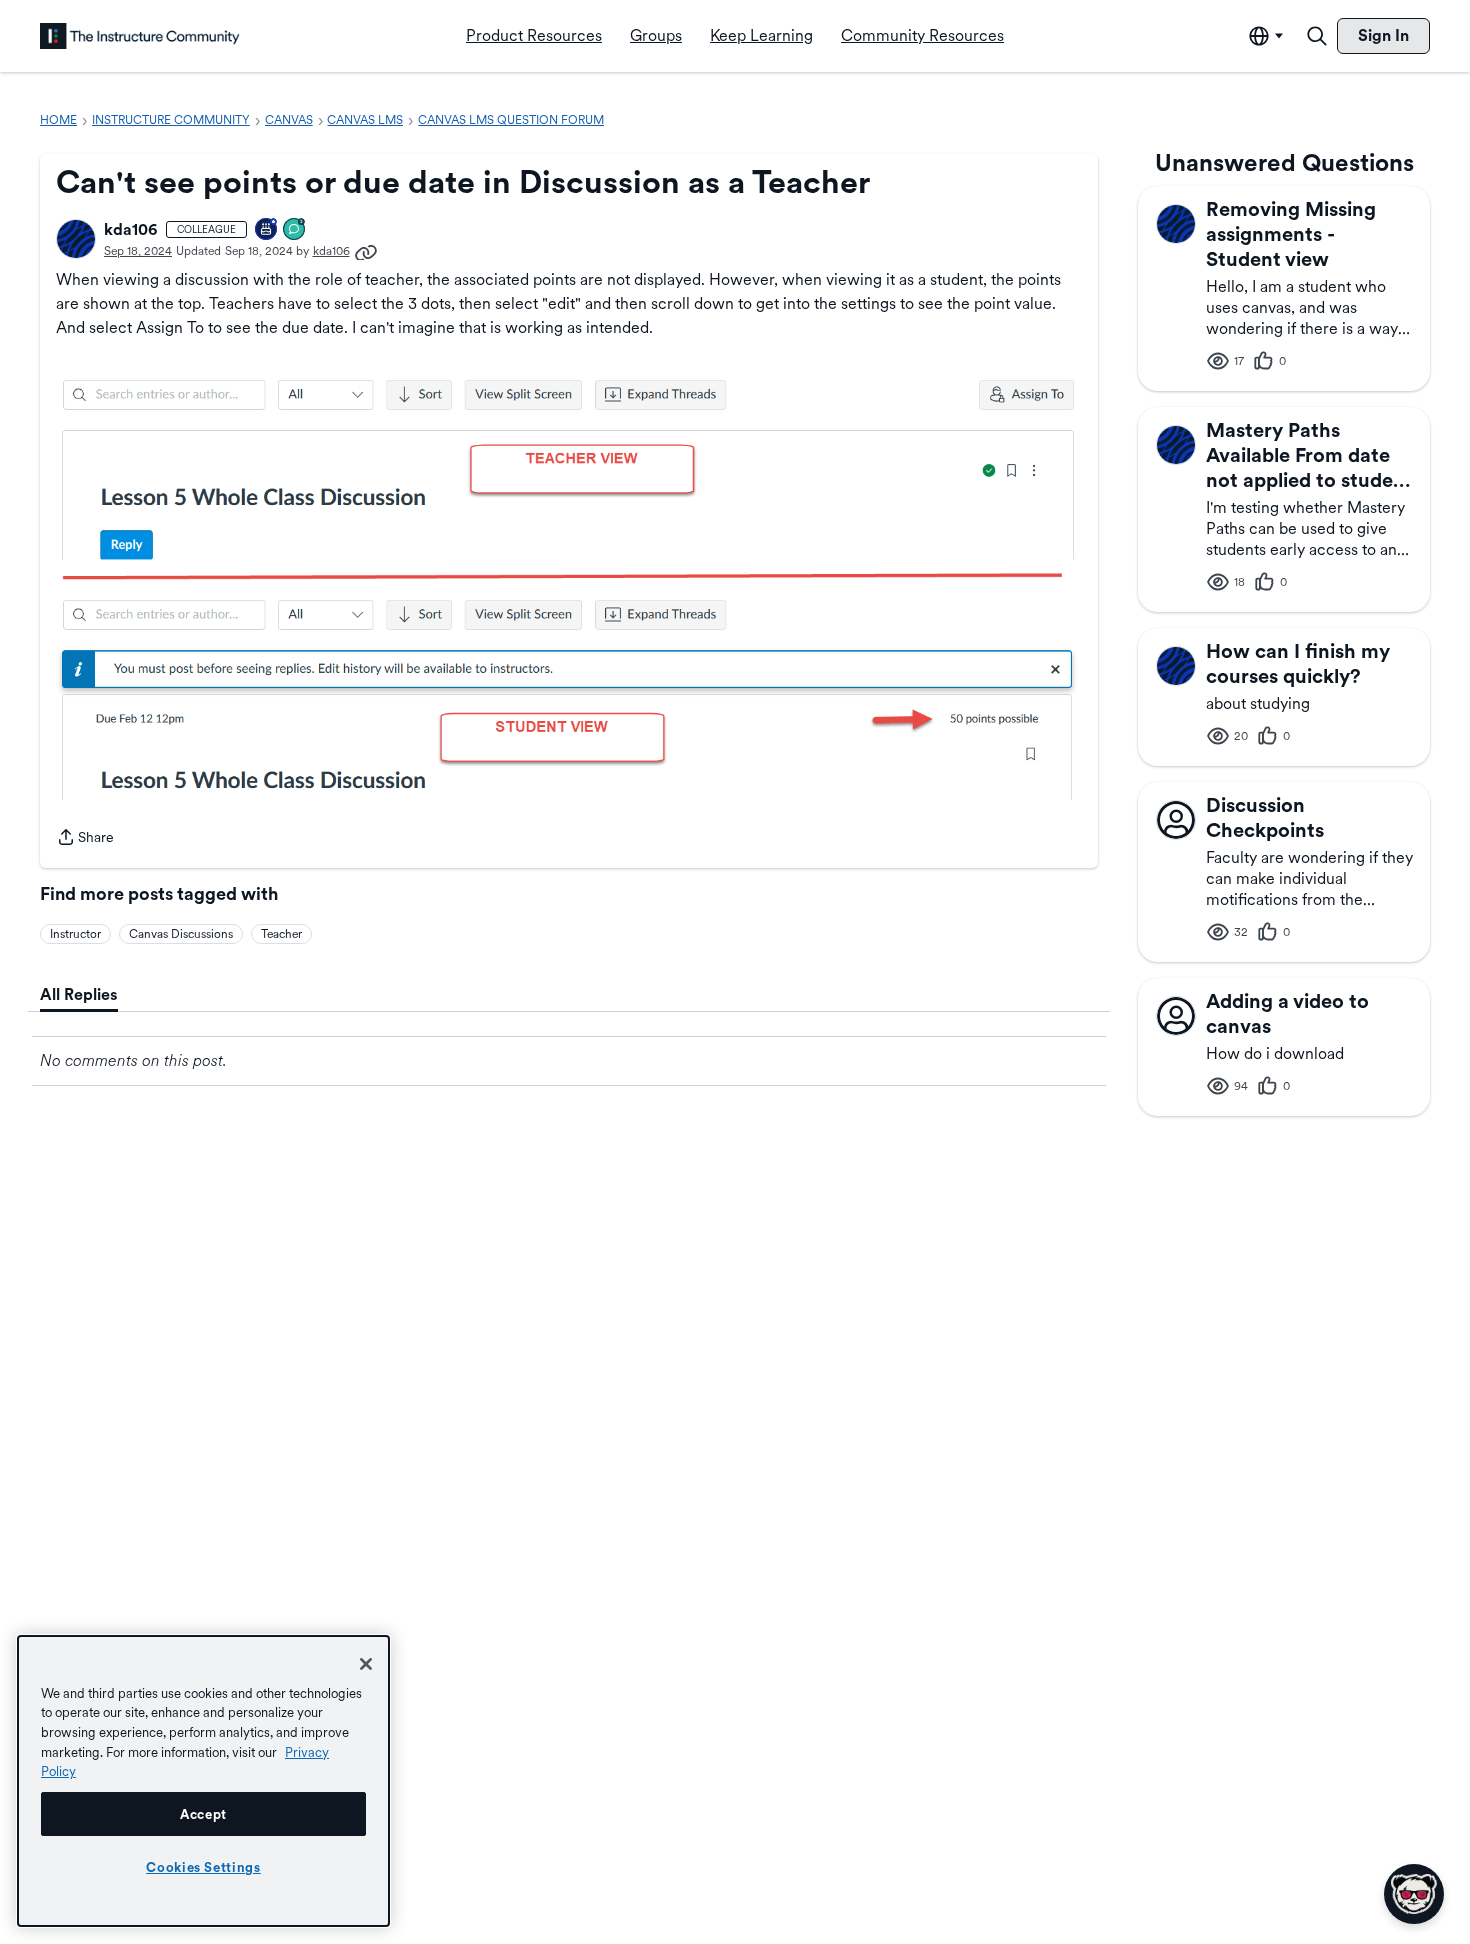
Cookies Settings (203, 1867)
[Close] (366, 1664)
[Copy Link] (366, 251)
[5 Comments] (295, 230)
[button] (76, 239)
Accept (203, 1814)
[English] (140, 36)
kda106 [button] (131, 229)
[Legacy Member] (267, 230)
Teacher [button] (281, 934)
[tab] (79, 995)
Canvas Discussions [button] (181, 934)
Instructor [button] (75, 934)
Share (85, 839)
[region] (203, 1781)
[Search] (1317, 36)
